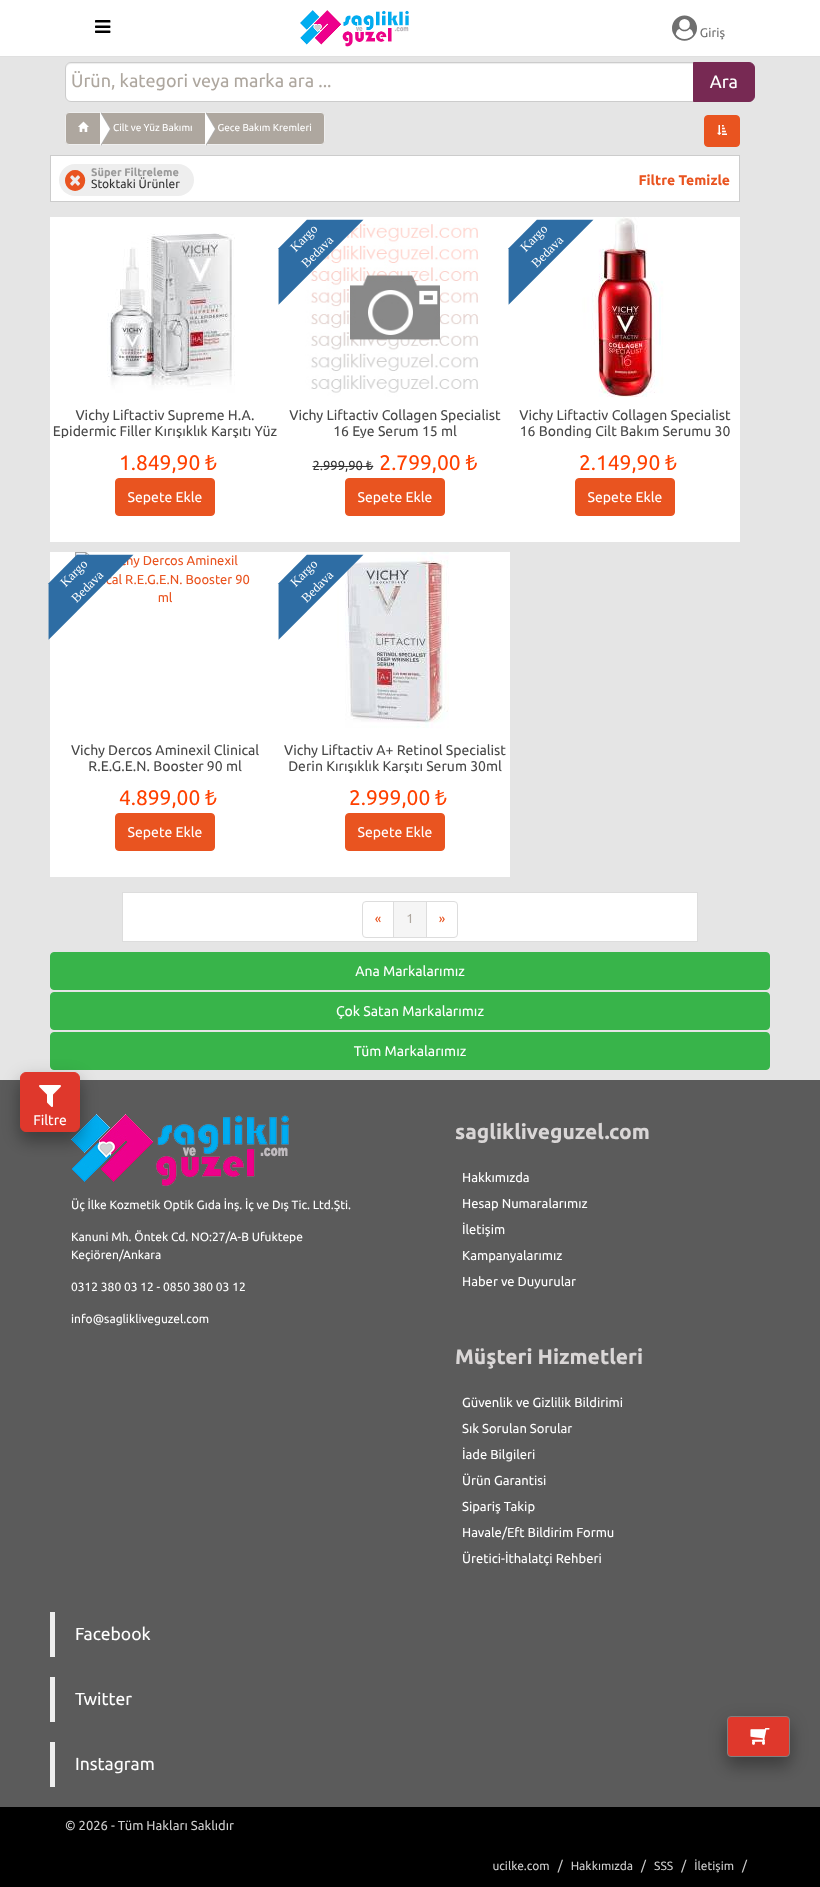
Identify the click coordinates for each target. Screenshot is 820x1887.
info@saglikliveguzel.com (140, 1319)
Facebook (113, 1634)
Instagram (115, 1764)
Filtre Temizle (684, 180)
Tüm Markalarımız (410, 1051)
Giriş (711, 33)
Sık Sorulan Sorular (517, 1429)
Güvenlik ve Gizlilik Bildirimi (542, 1403)
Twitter (103, 1699)
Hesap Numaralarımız (525, 1204)
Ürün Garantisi (504, 1481)
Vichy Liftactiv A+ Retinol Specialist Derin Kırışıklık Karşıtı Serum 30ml (395, 757)
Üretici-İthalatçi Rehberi (532, 1559)
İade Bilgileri (498, 1455)
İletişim (483, 1230)
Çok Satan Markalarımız (410, 1011)
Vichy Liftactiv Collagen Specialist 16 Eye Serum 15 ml (394, 422)
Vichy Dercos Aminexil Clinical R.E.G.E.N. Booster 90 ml (165, 757)
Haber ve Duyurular (519, 1282)
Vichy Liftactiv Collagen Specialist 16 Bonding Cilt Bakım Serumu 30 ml (624, 430)
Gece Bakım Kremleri (265, 127)
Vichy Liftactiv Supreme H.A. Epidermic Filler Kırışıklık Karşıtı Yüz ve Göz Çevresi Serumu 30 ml (165, 430)
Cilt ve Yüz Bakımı (153, 127)
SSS (663, 1866)
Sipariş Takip (498, 1507)
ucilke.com (520, 1866)
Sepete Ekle (165, 497)
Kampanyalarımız (512, 1256)
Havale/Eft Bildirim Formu (538, 1533)
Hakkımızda (496, 1178)
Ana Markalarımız (410, 971)
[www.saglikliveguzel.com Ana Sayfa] (83, 128)
